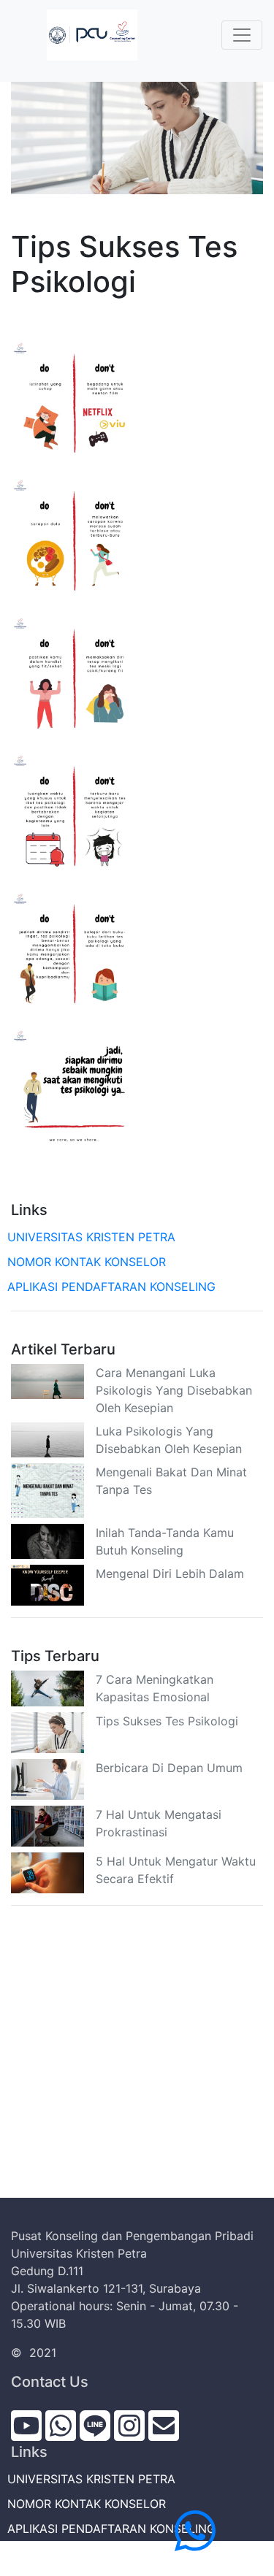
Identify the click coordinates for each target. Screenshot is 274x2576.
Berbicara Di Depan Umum (169, 1768)
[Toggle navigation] (242, 35)
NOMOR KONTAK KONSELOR (88, 1262)
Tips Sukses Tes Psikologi (167, 1721)
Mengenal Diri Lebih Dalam (170, 1573)
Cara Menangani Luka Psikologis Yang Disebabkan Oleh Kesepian (174, 1390)
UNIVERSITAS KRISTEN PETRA (93, 1237)
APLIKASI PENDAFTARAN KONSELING (113, 1287)
